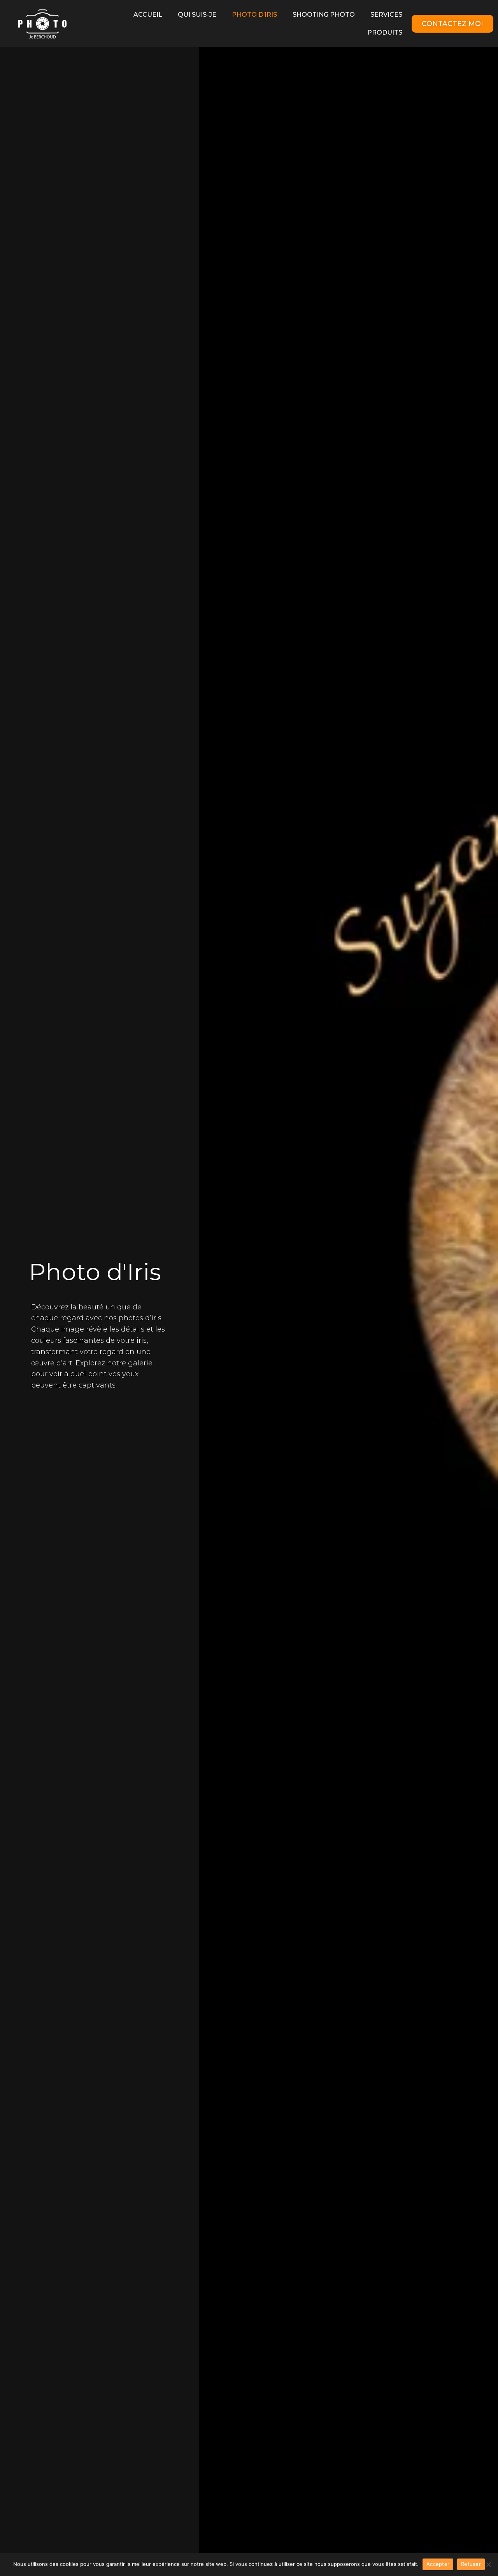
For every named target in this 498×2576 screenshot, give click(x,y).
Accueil (148, 15)
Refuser (471, 2564)
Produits (385, 32)
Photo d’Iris (254, 15)
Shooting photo (324, 15)
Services (386, 15)
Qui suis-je (197, 15)
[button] (452, 24)
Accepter (438, 2564)
